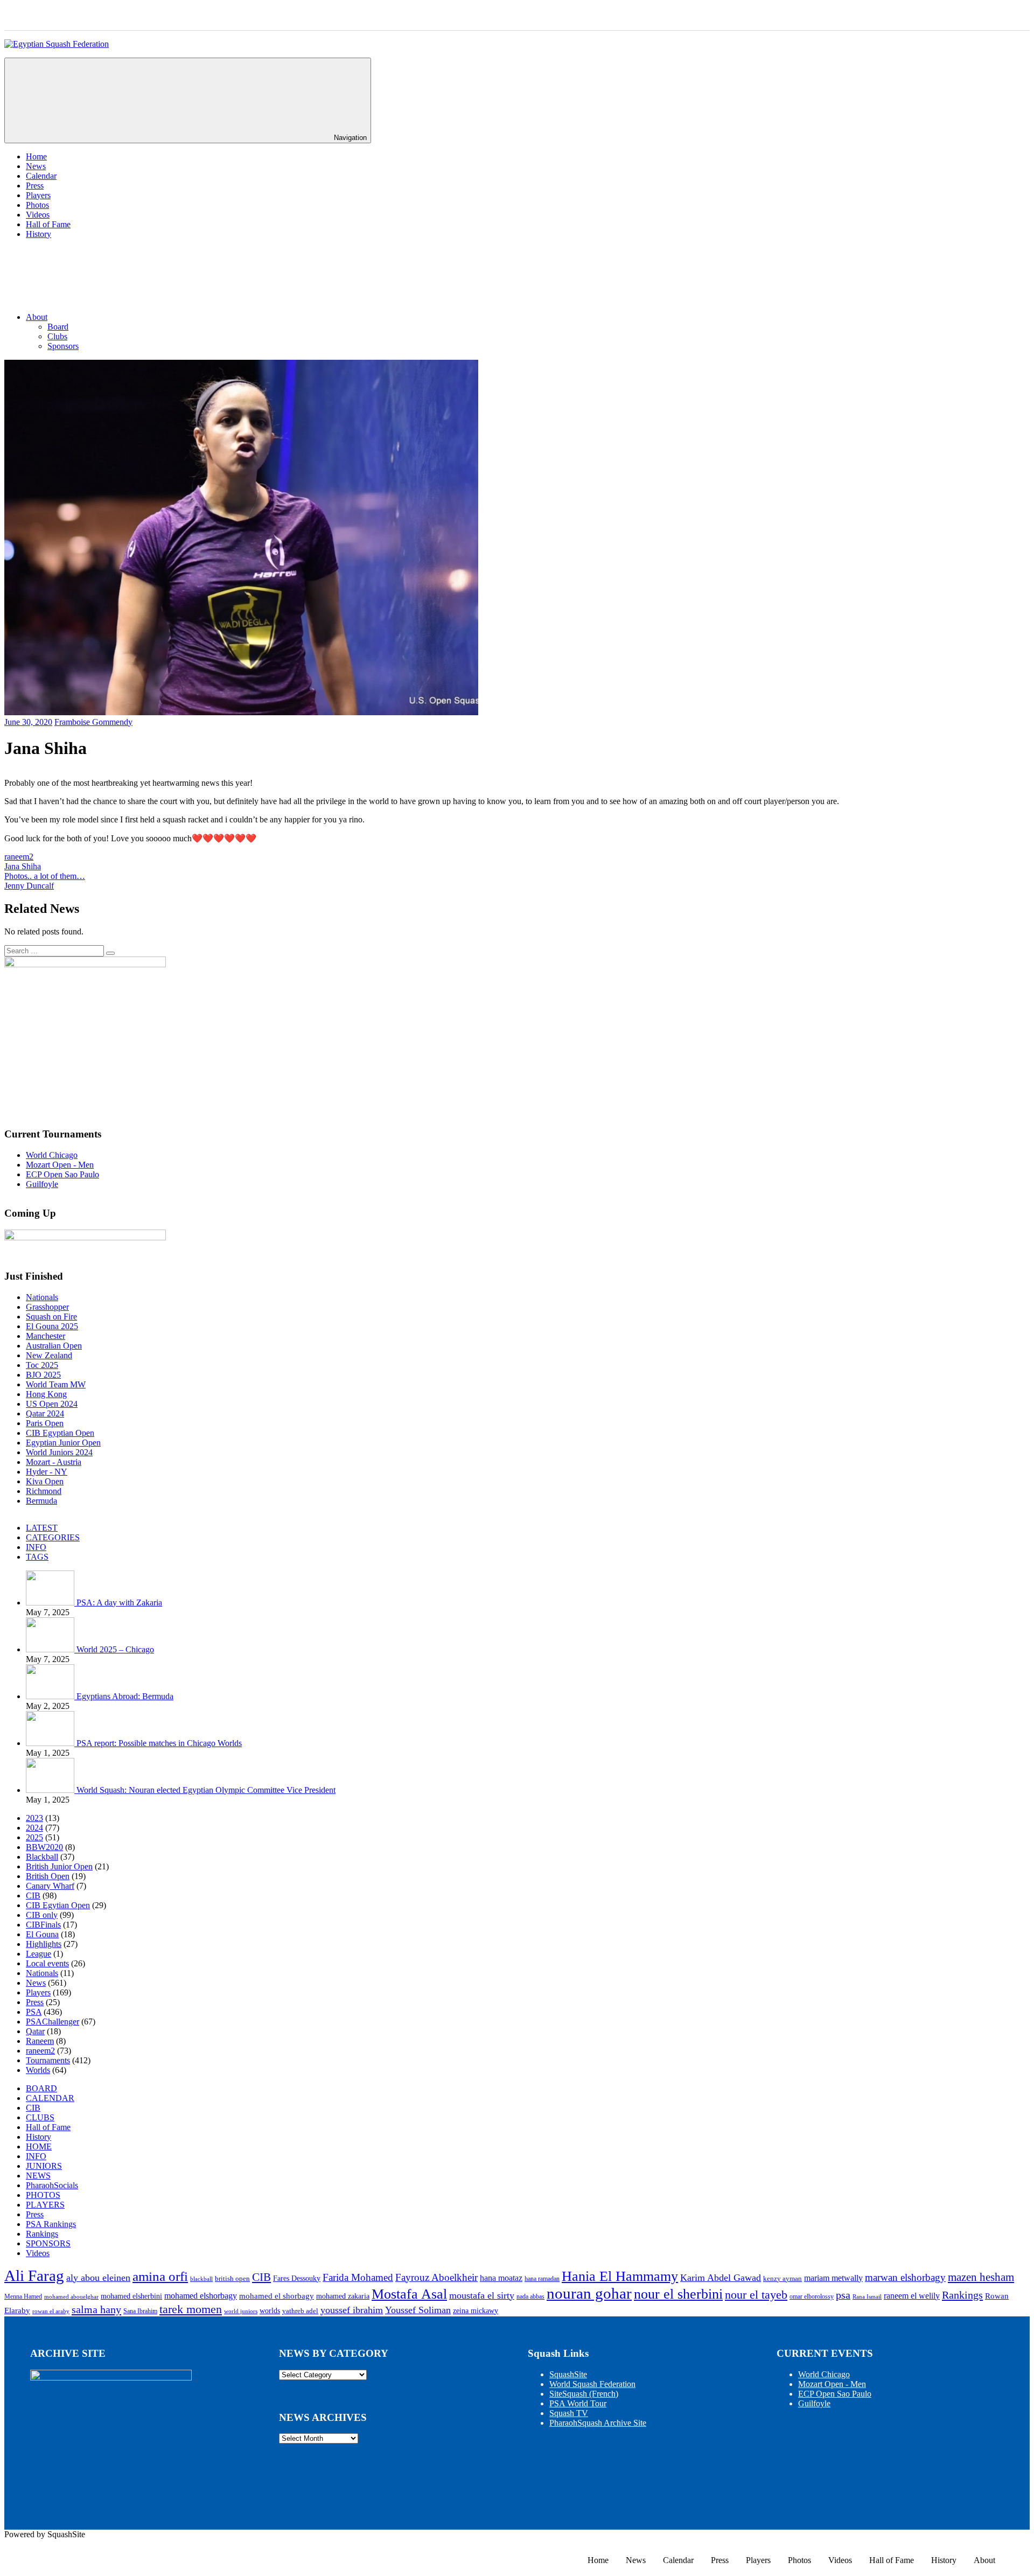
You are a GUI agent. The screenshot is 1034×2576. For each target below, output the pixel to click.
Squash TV (569, 2413)
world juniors (241, 2311)
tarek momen (191, 2309)
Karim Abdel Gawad (721, 2278)
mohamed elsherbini (131, 2296)
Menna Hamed (23, 2297)
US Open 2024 (52, 1404)
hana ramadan (542, 2279)
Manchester (46, 1336)
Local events (47, 1963)
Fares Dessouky (297, 2278)
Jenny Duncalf (29, 886)
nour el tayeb (756, 2295)
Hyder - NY (47, 1472)
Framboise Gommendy (93, 722)
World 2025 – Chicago (115, 1649)
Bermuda (41, 1501)
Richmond (44, 1491)
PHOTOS (43, 2195)
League (39, 1954)
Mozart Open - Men (60, 1165)
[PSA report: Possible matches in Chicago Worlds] (51, 1743)
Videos (38, 215)
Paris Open (45, 1423)
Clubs (57, 336)
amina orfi (160, 2276)
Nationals (42, 1297)
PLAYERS (45, 2205)
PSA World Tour (578, 2403)
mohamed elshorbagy (201, 2296)
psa (843, 2295)
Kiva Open (45, 1481)
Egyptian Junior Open (63, 1443)
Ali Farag (34, 2275)
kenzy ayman (783, 2279)
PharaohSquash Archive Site (598, 2423)
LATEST (42, 1528)
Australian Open (54, 1346)
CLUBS (40, 2117)
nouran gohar (589, 2293)
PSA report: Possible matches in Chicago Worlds (159, 1743)
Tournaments (48, 2060)
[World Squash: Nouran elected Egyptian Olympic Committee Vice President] (51, 1790)
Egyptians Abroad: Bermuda (125, 1696)
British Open (48, 1876)
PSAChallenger (53, 2022)
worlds (270, 2311)
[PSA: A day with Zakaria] (51, 1603)
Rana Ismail (867, 2297)
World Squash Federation (592, 2384)
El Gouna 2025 (52, 1326)
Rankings (42, 2234)
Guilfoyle (42, 1184)
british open (232, 2279)
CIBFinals (43, 1925)
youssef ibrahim (352, 2310)
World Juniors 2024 (59, 1452)
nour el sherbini (678, 2294)
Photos (37, 205)
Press (35, 186)
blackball (201, 2279)
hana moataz (501, 2278)
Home (36, 156)
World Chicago (52, 1155)
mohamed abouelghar (71, 2297)
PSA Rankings (51, 2224)
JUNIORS (44, 2166)
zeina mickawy (476, 2311)
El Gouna (42, 1934)
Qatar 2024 (45, 1413)
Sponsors (63, 346)
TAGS (37, 1557)
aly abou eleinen (98, 2278)
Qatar (35, 2031)
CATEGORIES (53, 1537)
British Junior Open (59, 1866)
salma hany (96, 2309)
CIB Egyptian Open (60, 1433)
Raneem (40, 2041)
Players (38, 195)
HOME (39, 2146)
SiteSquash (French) (584, 2394)
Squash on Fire (51, 1317)
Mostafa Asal (409, 2294)
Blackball (42, 1857)
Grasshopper (47, 1307)
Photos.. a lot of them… (45, 876)
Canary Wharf (50, 1886)
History (39, 234)
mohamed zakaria (343, 2296)
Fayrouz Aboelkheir (436, 2277)
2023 (34, 1818)
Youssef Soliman (418, 2310)
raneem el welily (912, 2296)
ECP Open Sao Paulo (62, 1174)
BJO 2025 (43, 1375)
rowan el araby (51, 2311)
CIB (33, 1896)
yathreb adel (300, 2311)
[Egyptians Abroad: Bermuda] (51, 1696)
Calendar (41, 176)
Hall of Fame (48, 224)
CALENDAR (50, 2098)
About (37, 317)
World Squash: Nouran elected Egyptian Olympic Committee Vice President (206, 1790)
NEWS (38, 2176)
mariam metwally (833, 2278)
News (36, 166)
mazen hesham (981, 2277)
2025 (34, 1837)
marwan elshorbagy (905, 2277)
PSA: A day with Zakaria (119, 1603)
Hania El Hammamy (620, 2276)
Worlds (38, 2070)
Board (58, 327)
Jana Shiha (23, 866)
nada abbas (530, 2297)
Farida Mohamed (358, 2277)
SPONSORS (48, 2243)
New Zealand (49, 1355)
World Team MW (56, 1384)
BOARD (41, 2088)
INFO (36, 1547)
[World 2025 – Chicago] (51, 1649)
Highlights (44, 1944)
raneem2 (19, 857)
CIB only (42, 1915)
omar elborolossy (812, 2297)
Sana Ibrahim (140, 2311)
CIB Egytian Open (58, 1905)
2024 (34, 1828)
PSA (34, 2012)
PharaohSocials (52, 2185)
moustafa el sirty (482, 2295)
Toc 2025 (42, 1365)
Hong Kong (46, 1394)
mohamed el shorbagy (277, 2296)
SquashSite (568, 2374)
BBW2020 (44, 1847)
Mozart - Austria (54, 1462)
